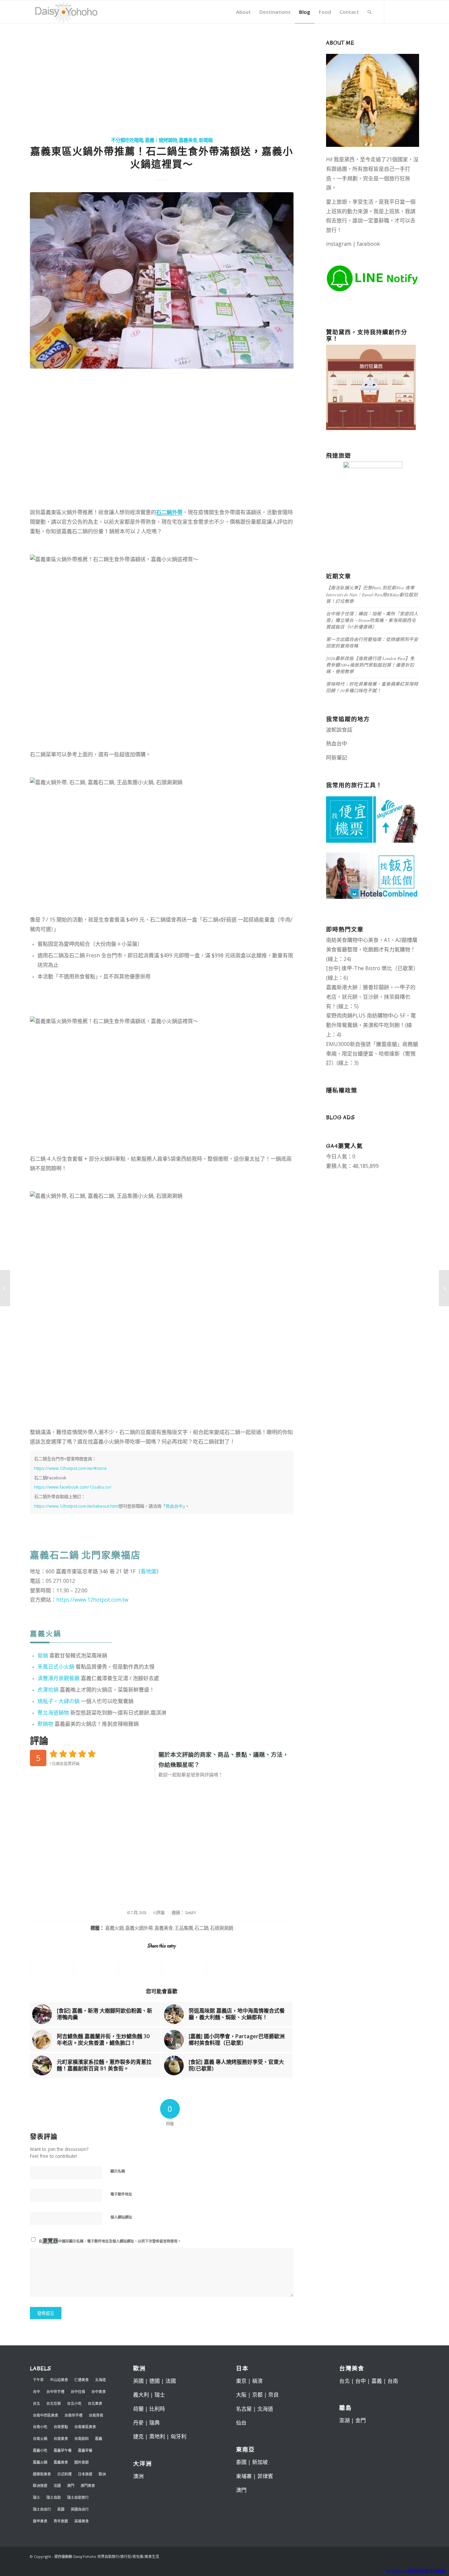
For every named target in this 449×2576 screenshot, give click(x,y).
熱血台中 (174, 1506)
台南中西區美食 (46, 2415)
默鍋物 (45, 1724)
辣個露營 (402, 758)
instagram (339, 244)
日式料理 (64, 2474)
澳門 (71, 2485)
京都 (257, 2395)
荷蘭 (138, 2409)
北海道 (100, 2380)
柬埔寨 (244, 2476)
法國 (57, 2485)
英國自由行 (80, 2509)
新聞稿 (206, 140)
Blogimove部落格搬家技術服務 (416, 2571)
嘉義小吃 (40, 2450)
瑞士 (36, 2497)
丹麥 (138, 2423)
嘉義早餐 (85, 2450)
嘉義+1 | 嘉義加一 (369, 758)
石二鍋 (201, 1928)
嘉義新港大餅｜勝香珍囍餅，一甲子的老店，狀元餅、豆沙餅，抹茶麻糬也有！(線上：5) (371, 997)
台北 (36, 2403)
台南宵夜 (96, 2415)
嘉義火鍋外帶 (139, 1928)
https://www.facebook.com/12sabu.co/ (73, 1487)
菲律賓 (265, 2476)
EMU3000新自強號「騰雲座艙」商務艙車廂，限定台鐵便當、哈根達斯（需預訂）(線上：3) (372, 1054)
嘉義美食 (188, 140)
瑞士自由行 (42, 2509)
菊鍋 (43, 1655)
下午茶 (38, 2380)
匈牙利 (178, 2436)
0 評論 (159, 1913)
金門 (361, 2420)
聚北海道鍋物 (53, 1713)
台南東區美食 (85, 2427)
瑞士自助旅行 (78, 2497)
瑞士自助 (54, 2497)
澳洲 (138, 2476)
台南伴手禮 (73, 2415)
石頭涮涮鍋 (222, 1928)
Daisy (191, 1913)
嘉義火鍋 (114, 1928)
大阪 (241, 2395)
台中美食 (99, 2392)
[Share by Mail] (228, 1966)
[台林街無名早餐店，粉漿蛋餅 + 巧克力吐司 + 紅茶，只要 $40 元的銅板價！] (5, 1288)
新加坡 (260, 2462)
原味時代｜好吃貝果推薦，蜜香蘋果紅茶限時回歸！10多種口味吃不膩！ (372, 687)
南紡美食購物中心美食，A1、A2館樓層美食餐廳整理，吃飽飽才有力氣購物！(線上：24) (372, 949)
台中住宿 (78, 2392)
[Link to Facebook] (394, 11)
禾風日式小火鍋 (56, 1667)
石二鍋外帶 (169, 512)
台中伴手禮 (55, 2392)
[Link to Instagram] (404, 11)
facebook (368, 244)
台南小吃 (40, 2427)
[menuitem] (243, 12)
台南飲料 (82, 2439)
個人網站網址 (121, 2217)
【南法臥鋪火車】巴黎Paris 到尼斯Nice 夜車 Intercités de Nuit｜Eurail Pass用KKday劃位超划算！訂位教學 (372, 594)
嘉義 (99, 2439)
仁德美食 (82, 2380)
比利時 (157, 2409)
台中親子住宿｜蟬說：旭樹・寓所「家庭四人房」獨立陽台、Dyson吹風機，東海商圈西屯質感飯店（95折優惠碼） (372, 620)
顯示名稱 (118, 2171)
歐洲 (102, 2474)
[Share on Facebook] (52, 1966)
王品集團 (184, 1928)
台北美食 (95, 2403)
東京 (241, 2381)
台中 (36, 2392)
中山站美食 (59, 2380)
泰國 (241, 2462)
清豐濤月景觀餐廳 (59, 1678)
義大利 (141, 2395)
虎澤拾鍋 (48, 1690)
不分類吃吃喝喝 (127, 140)
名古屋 (244, 2409)
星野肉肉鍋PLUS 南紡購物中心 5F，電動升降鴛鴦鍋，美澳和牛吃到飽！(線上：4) (371, 1025)
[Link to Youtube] (414, 11)
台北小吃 (74, 2403)
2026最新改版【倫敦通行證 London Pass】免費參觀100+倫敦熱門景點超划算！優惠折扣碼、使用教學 (370, 665)
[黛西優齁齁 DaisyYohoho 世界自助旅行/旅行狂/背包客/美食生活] (66, 12)
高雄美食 (82, 2521)
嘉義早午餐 (63, 2450)
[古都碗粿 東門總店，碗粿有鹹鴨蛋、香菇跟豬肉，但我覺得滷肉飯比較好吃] (444, 1288)
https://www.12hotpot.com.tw (92, 1600)
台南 (393, 2381)
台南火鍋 (40, 2439)
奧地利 (157, 2436)
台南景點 (61, 2427)
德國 (154, 2381)
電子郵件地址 (121, 2194)
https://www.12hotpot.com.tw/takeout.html (76, 1506)
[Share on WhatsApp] (96, 1966)
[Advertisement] (162, 80)
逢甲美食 (40, 2521)
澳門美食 (88, 2485)
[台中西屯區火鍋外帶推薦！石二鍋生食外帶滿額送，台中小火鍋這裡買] (162, 280)
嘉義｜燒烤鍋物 (161, 140)
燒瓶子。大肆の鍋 (59, 1701)
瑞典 (154, 2423)
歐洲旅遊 (40, 2485)
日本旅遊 (85, 2474)
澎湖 (344, 2420)
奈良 (273, 2395)
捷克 (138, 2436)
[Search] (369, 12)
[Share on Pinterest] (140, 1966)
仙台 (241, 2423)
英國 (61, 2509)
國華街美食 (42, 2474)
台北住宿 (54, 2403)
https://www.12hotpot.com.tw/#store (71, 1468)
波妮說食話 (339, 730)
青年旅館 (61, 2521)
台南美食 (61, 2439)
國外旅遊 (82, 2462)
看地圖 (149, 1571)
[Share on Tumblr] (184, 1966)
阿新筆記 (337, 758)
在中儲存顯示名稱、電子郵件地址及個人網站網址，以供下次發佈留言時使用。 (110, 2241)
